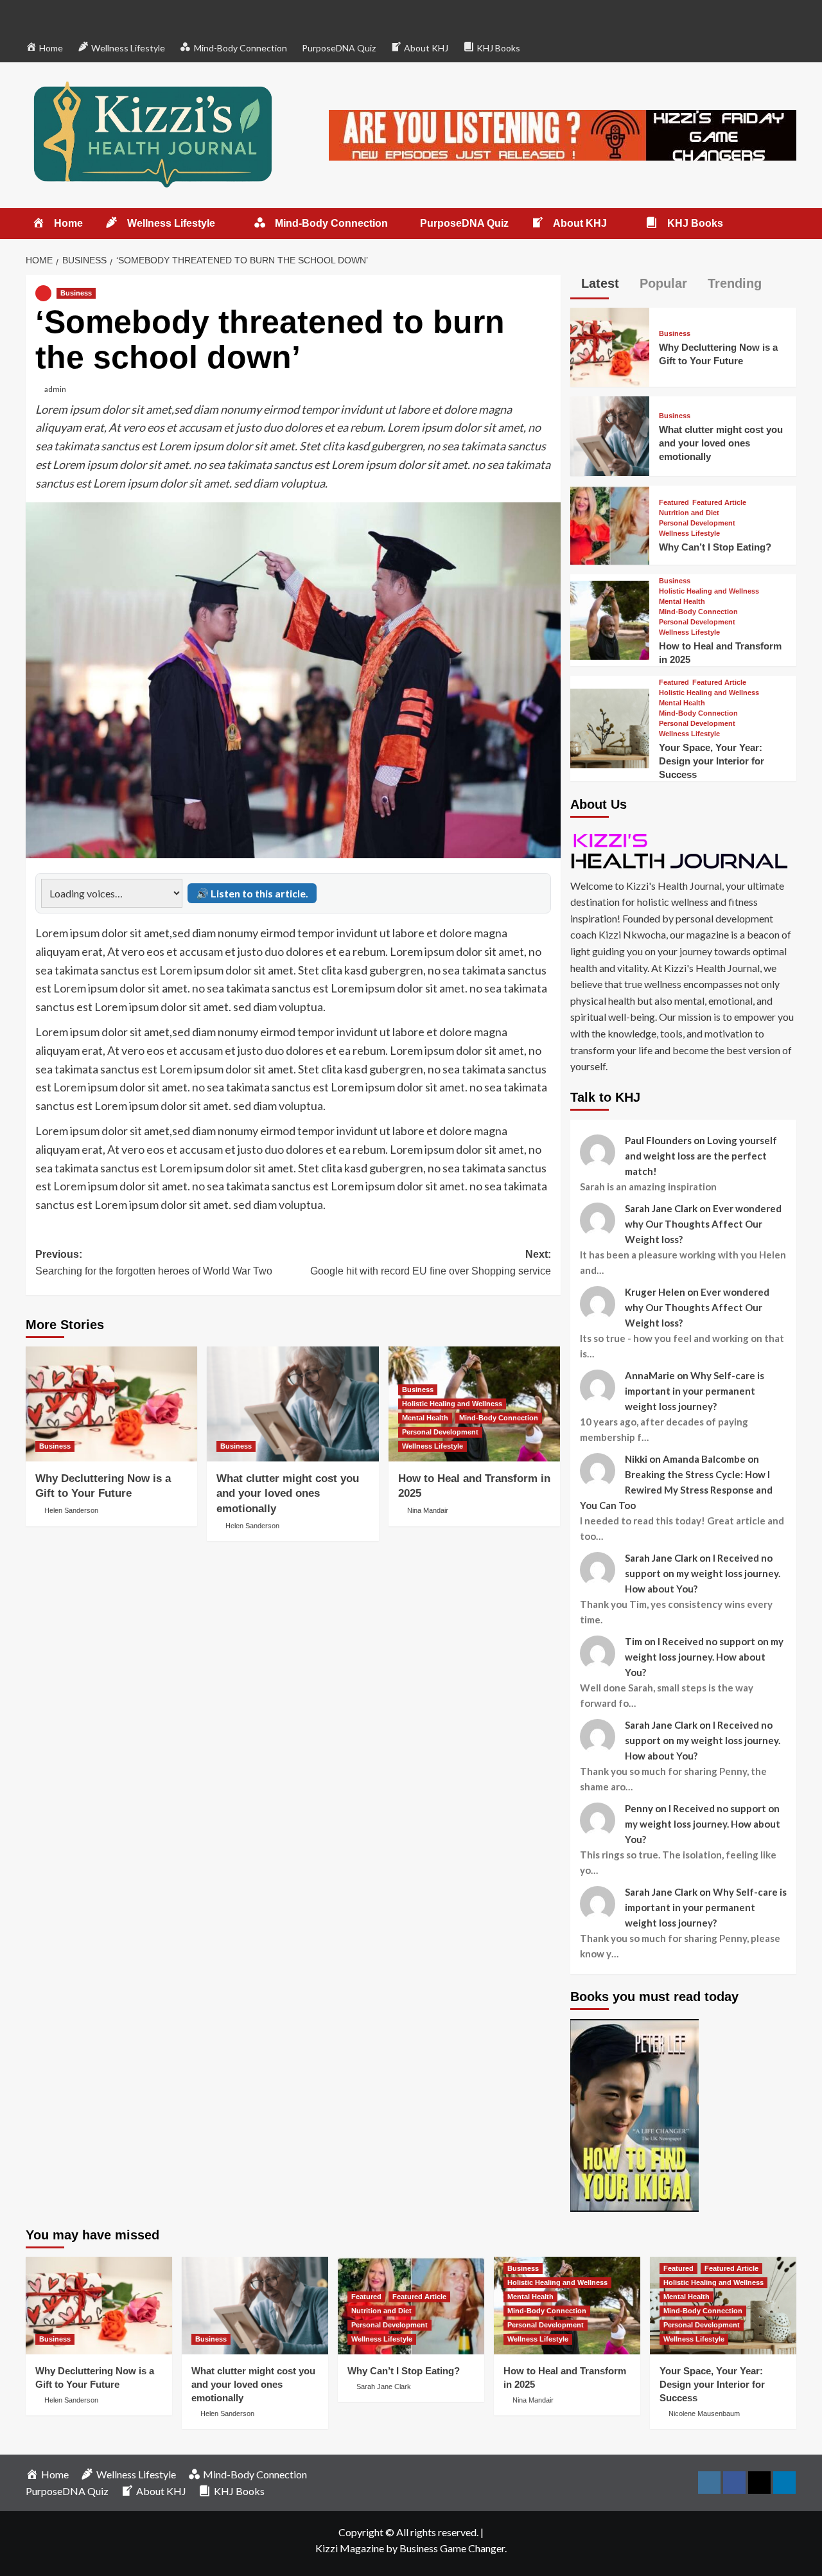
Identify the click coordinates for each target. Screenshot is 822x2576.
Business (76, 293)
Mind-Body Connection (499, 1418)
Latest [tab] (598, 283)
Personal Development (440, 1432)
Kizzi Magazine (350, 2548)
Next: (430, 1263)
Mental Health (425, 1418)
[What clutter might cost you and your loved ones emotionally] (293, 1404)
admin (55, 389)
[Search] (788, 224)
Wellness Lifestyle (433, 1446)
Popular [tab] (661, 283)
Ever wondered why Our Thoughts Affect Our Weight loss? (703, 1224)
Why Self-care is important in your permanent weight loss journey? (695, 1391)
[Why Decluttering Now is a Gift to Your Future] (111, 1404)
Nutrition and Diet (689, 513)
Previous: (154, 1263)
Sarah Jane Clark (384, 2386)
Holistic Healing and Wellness (452, 1404)
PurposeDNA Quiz (339, 48)
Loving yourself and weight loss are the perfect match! (701, 1156)
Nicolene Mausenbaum (704, 2413)
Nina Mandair (428, 1510)
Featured (674, 503)
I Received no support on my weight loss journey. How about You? (703, 1573)
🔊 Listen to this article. (252, 893)
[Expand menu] (223, 224)
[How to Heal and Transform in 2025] (610, 618)
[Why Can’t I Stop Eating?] (610, 523)
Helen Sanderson (71, 1510)
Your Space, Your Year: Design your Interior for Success (712, 761)
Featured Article (719, 503)
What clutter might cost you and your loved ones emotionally (288, 1494)
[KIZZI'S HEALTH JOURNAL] (683, 850)
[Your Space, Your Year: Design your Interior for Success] (610, 727)
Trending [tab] (733, 283)
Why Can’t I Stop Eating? (715, 547)
